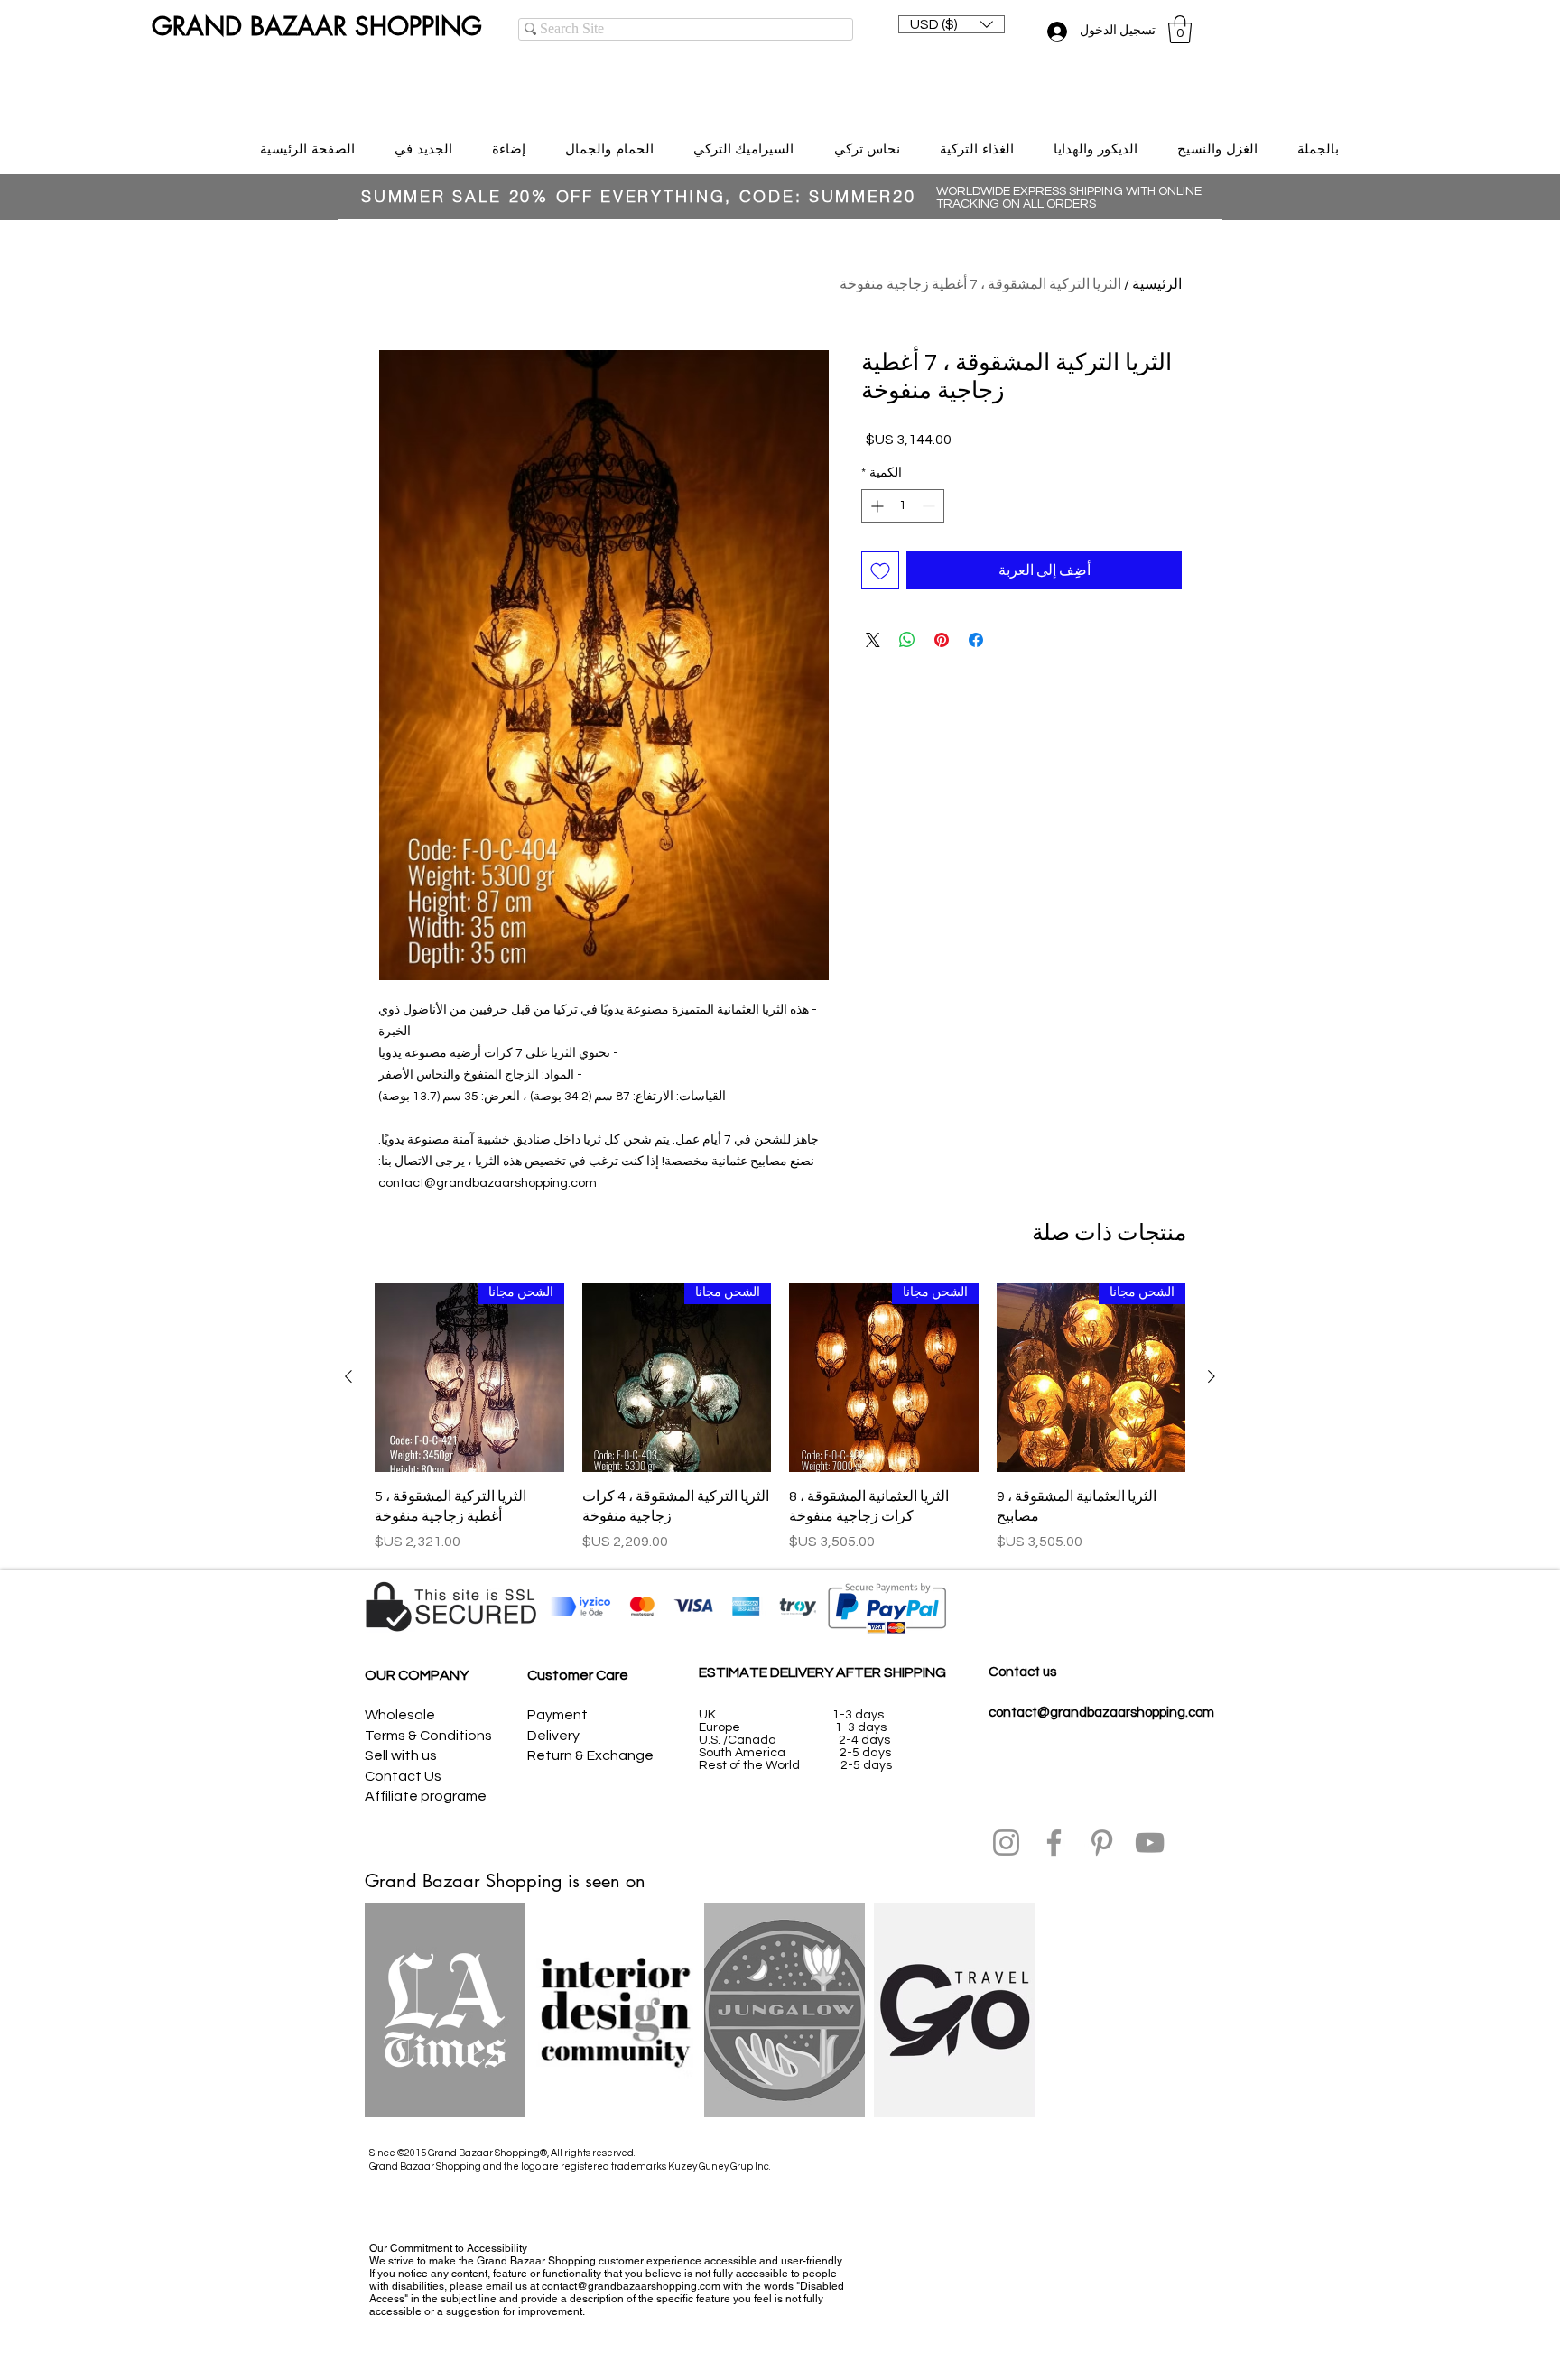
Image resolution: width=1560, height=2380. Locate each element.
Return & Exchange (590, 1755)
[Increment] (875, 506)
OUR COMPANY (417, 1675)
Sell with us (401, 1755)
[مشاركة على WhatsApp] (907, 640)
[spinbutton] (903, 506)
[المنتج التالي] (348, 1376)
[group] (780, 1417)
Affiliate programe (426, 1796)
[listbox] (952, 24)
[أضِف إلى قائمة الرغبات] (880, 570)
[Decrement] (930, 506)
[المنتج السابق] (1212, 1376)
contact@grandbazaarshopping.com (1101, 1713)
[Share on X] (873, 640)
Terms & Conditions (428, 1736)
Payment (557, 1715)
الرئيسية (1157, 284)
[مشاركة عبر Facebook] (976, 640)
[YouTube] (1150, 1843)
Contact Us (403, 1776)
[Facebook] (1054, 1843)
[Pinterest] (1102, 1843)
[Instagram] (1006, 1843)
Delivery (553, 1736)
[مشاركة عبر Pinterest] (942, 640)
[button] (952, 24)
